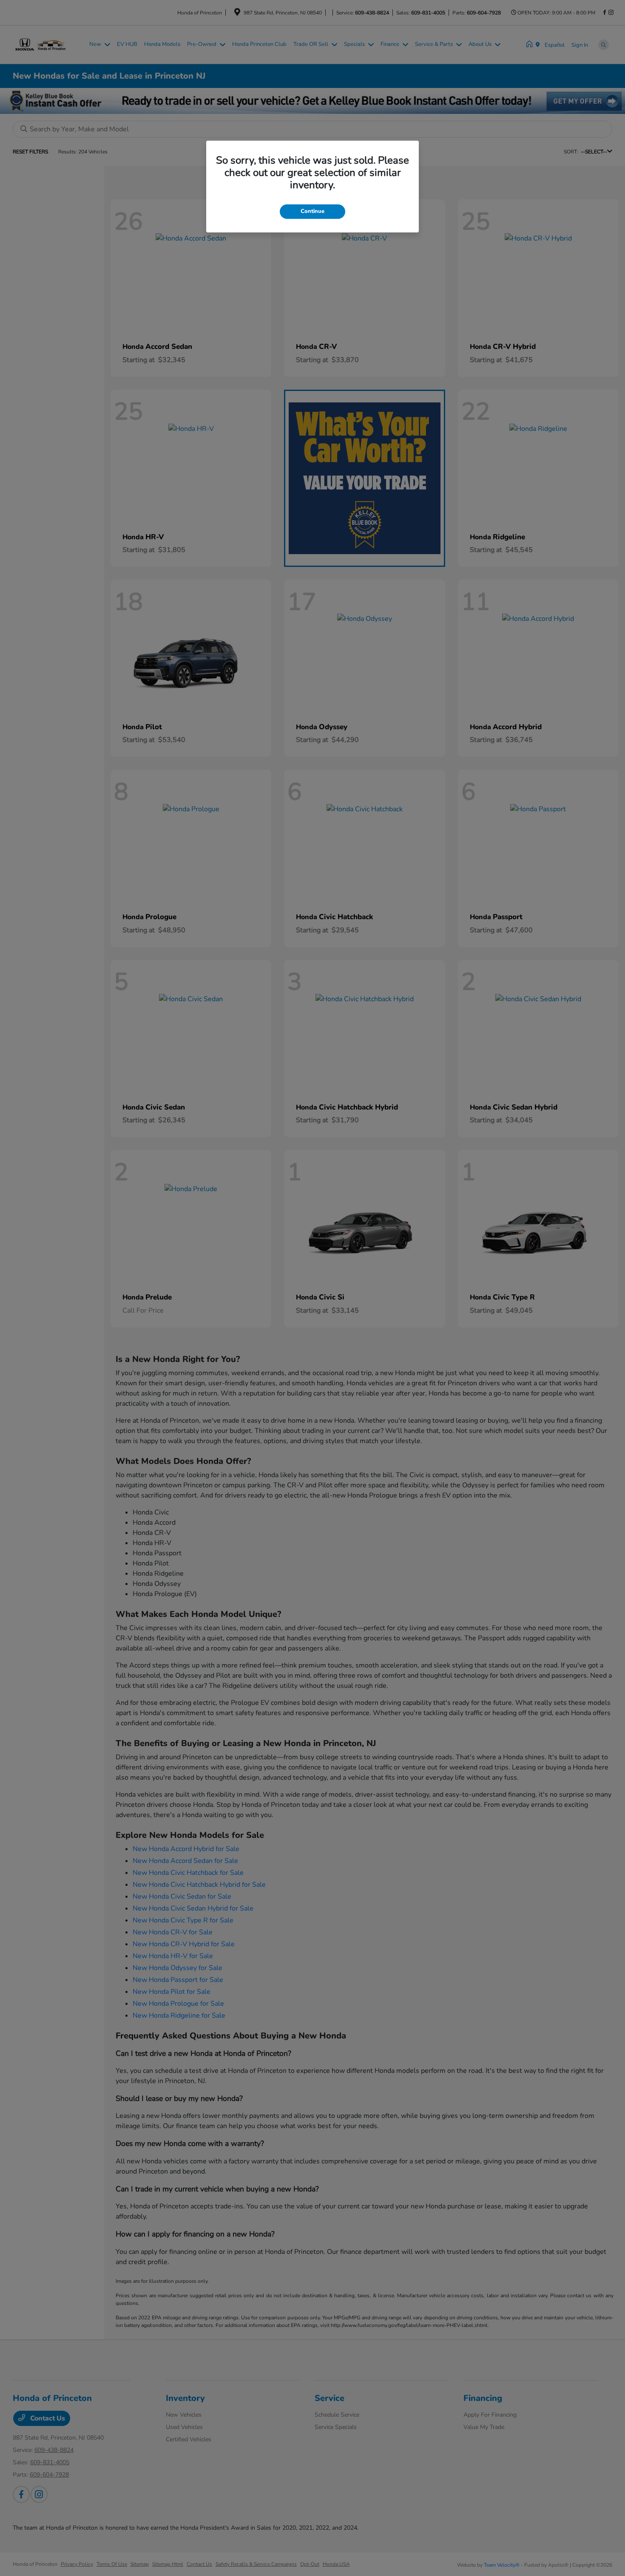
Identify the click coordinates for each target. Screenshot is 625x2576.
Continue (312, 211)
